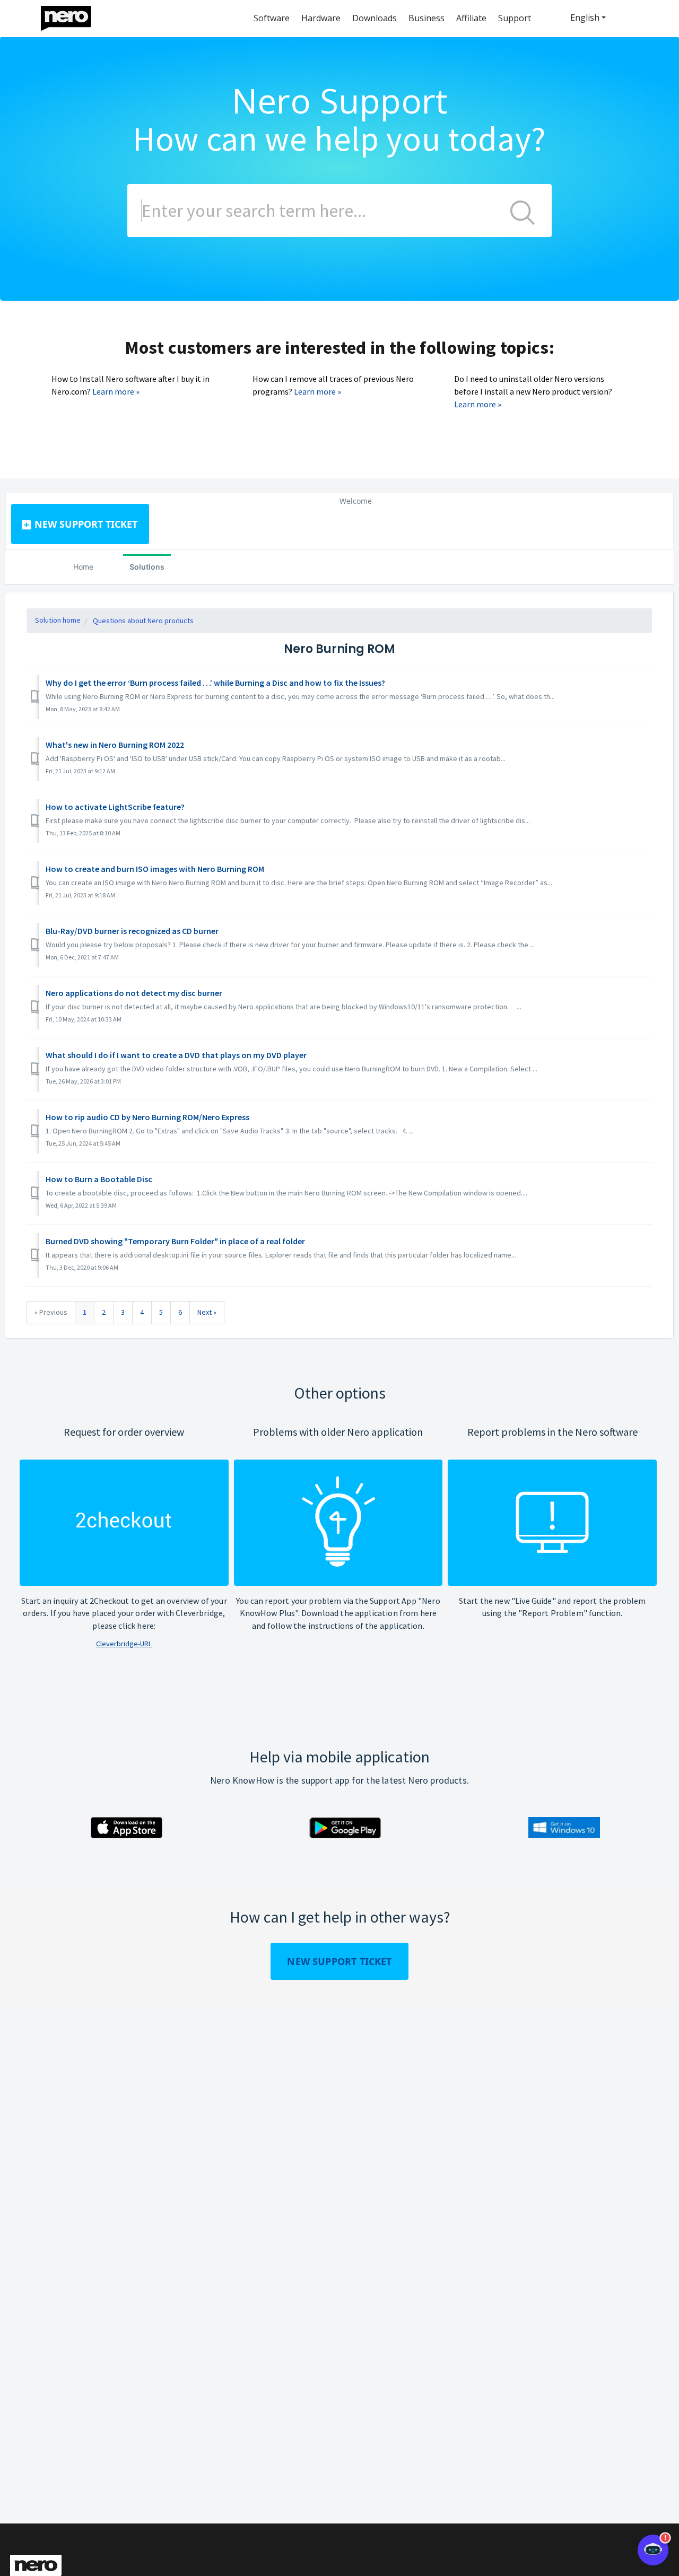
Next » (207, 1312)
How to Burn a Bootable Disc (99, 1179)
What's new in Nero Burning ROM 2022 (115, 745)
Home (83, 567)
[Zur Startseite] (73, 16)
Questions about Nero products (143, 621)
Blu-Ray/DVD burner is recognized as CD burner (132, 931)
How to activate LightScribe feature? (115, 807)
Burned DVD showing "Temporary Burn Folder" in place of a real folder (175, 1241)
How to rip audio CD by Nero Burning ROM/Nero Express (147, 1117)
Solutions (147, 567)
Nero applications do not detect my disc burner (134, 993)
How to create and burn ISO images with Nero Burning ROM (155, 869)
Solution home (58, 620)
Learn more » (116, 391)
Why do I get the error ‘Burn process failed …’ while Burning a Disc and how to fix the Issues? (215, 683)
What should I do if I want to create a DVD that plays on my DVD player (176, 1055)
